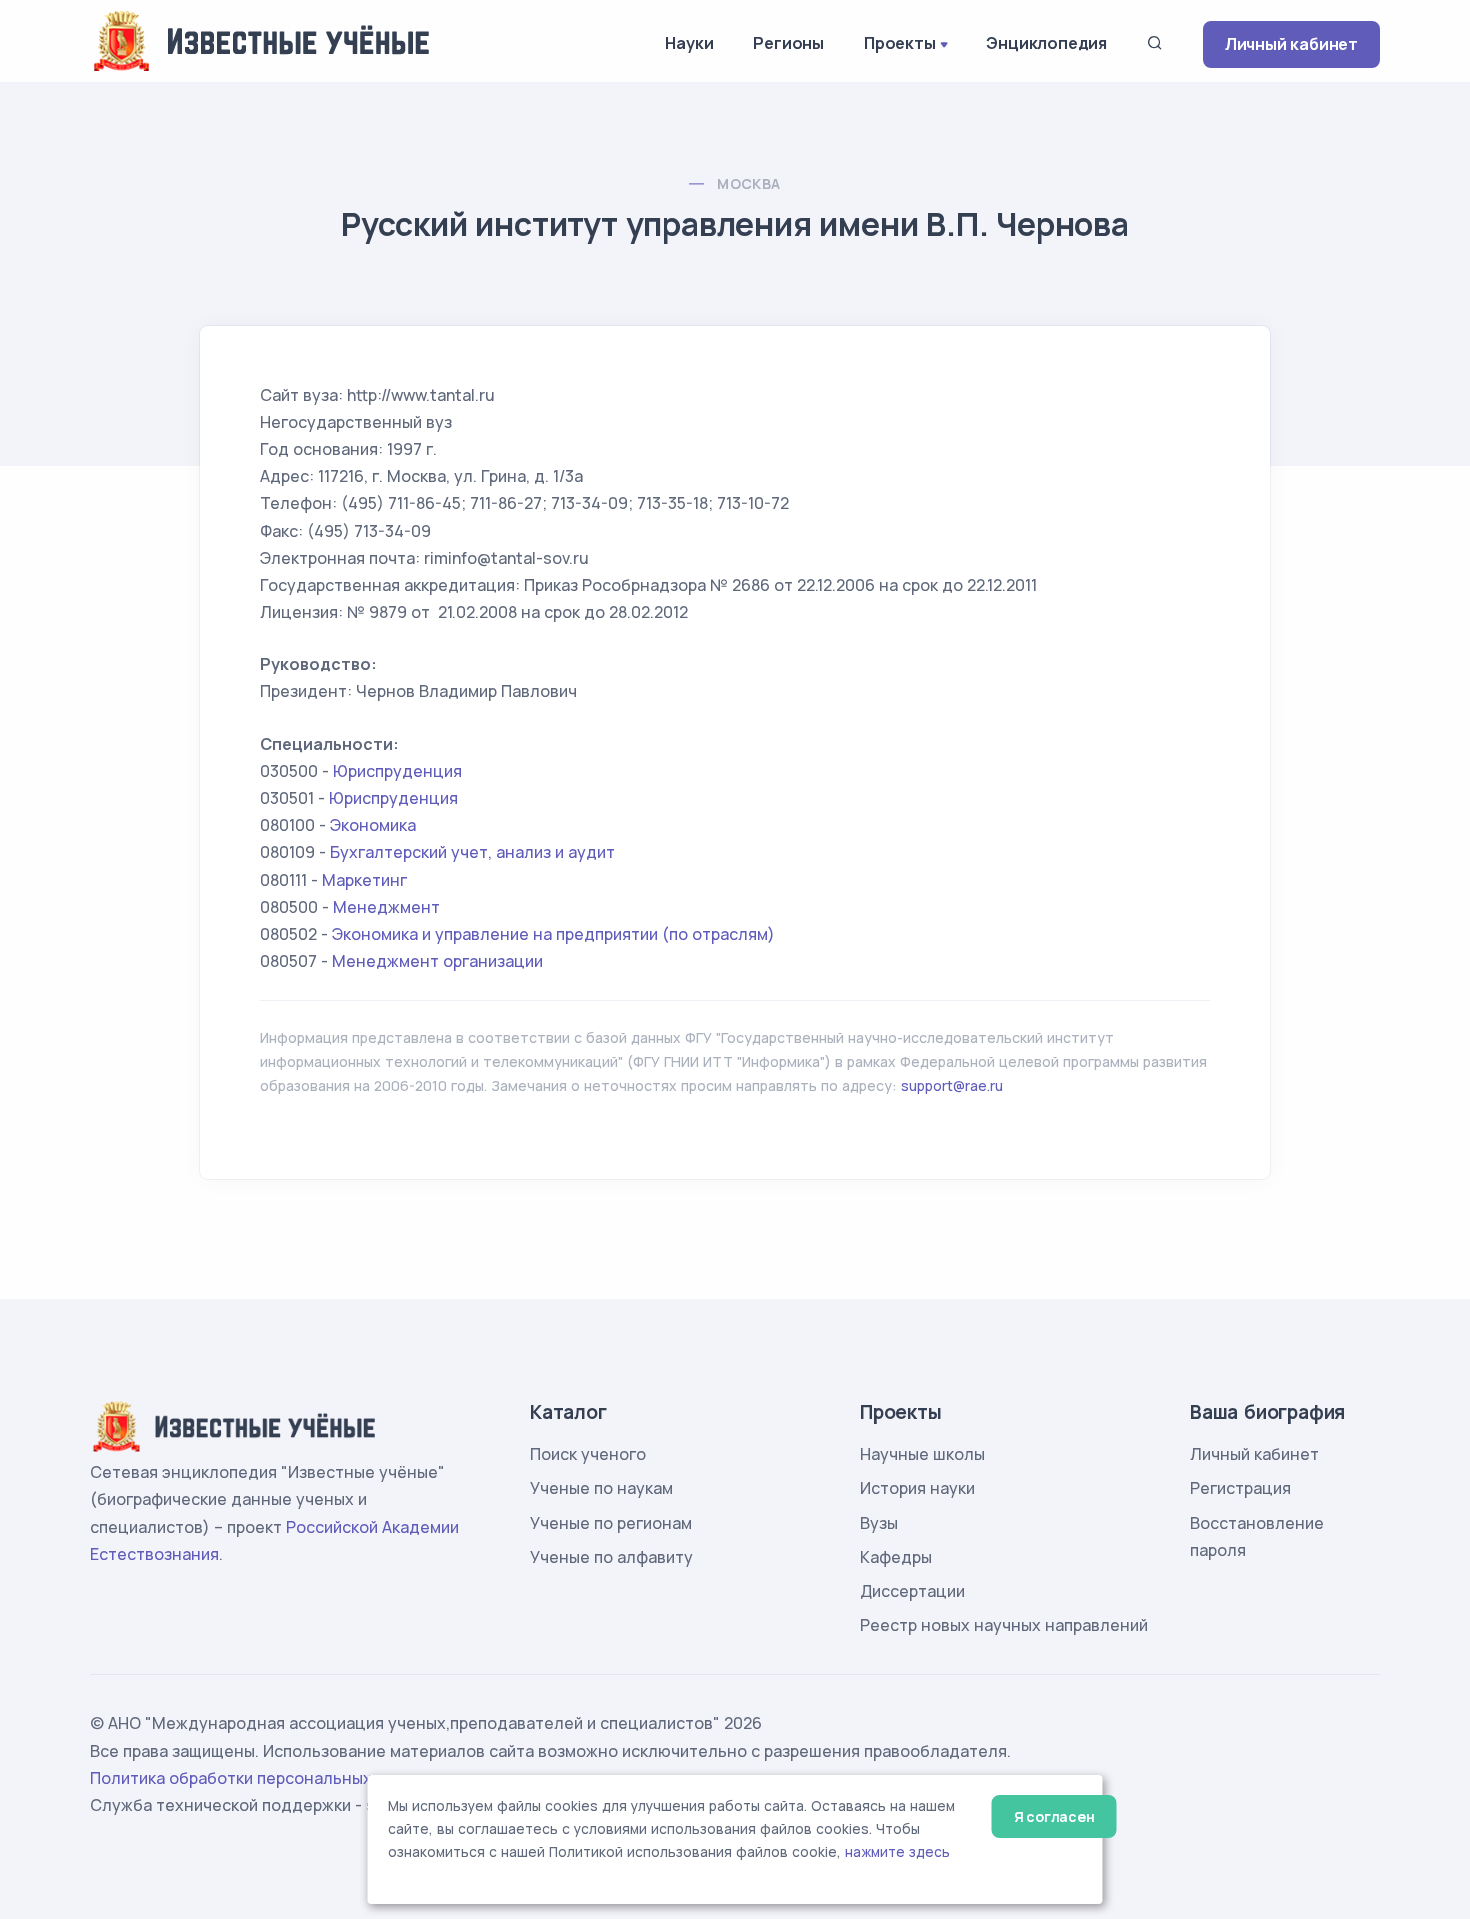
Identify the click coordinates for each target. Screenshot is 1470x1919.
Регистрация (1240, 1488)
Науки (689, 43)
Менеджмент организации (437, 961)
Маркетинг (364, 880)
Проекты (900, 43)
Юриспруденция (397, 771)
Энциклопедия (1046, 43)
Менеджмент (386, 907)
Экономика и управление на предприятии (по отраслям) (553, 934)
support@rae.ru (952, 1085)
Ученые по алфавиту (611, 1557)
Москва (748, 183)
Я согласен (1054, 1816)
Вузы (879, 1523)
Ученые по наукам (601, 1488)
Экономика (373, 825)
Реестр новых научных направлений (1004, 1625)
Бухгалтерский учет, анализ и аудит (472, 852)
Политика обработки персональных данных (263, 1778)
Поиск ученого (588, 1454)
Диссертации (912, 1591)
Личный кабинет (1291, 44)
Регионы (788, 43)
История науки (917, 1488)
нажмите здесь (897, 1852)
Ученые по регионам (611, 1523)
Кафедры (896, 1557)
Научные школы (922, 1454)
